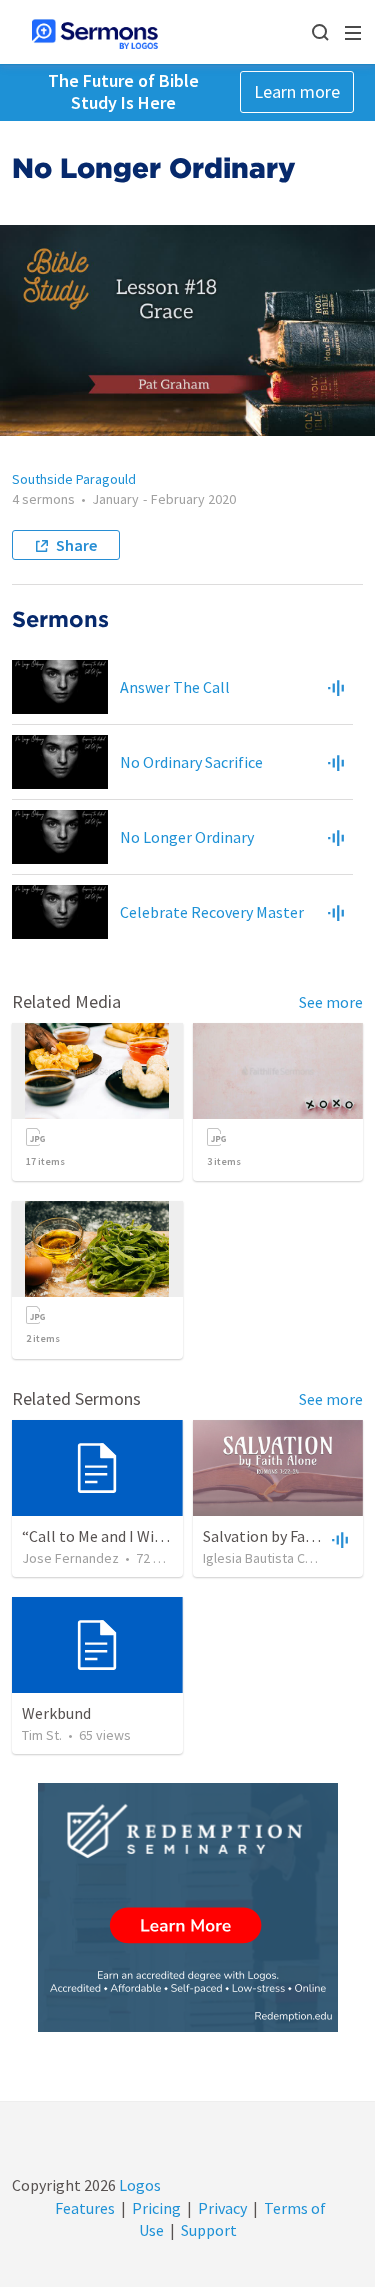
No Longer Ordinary (187, 837)
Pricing (156, 2208)
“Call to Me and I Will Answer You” (136, 1536)
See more (331, 1002)
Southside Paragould (74, 479)
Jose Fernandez (70, 1558)
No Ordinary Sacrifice (191, 762)
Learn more (297, 91)
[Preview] (336, 687)
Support (209, 2230)
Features (85, 2208)
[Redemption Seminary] (188, 1907)
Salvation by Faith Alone (285, 1536)
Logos (138, 2185)
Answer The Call (175, 687)
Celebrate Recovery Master (212, 912)
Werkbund (56, 1713)
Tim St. (42, 1735)
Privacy (222, 2208)
